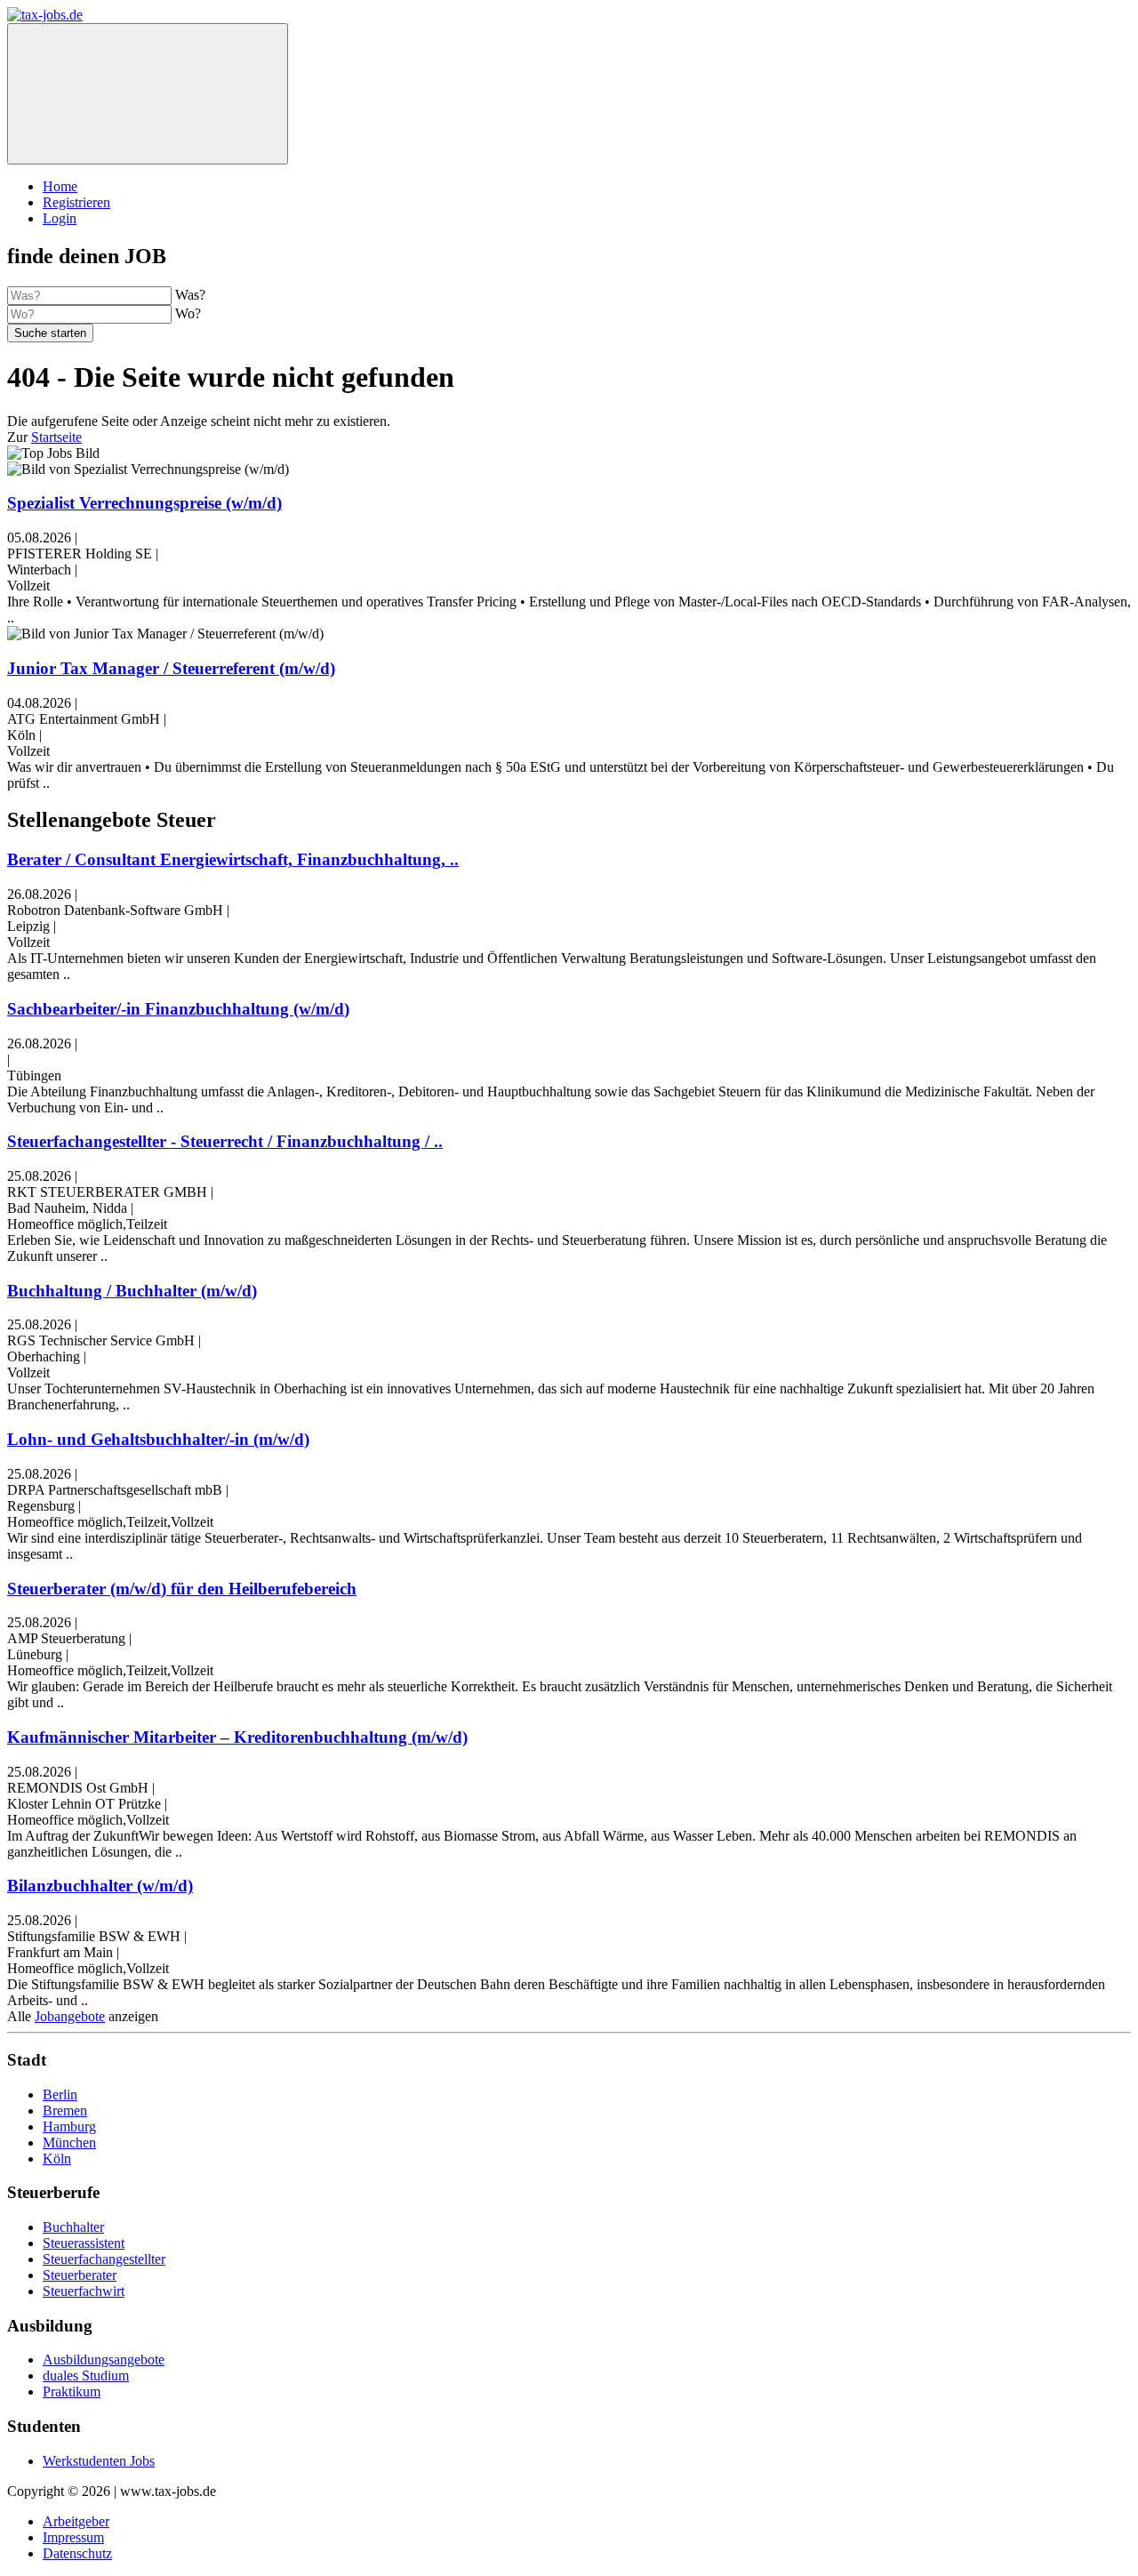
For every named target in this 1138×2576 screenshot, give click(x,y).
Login (60, 218)
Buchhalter (73, 2227)
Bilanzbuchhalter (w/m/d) (100, 1886)
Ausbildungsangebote (104, 2359)
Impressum (73, 2537)
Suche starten (50, 333)
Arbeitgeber (76, 2521)
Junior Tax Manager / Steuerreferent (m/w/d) (171, 668)
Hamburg (69, 2127)
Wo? (188, 313)
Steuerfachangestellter (104, 2259)
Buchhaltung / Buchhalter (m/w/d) (132, 1291)
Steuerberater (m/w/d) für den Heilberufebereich (182, 1589)
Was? (190, 295)
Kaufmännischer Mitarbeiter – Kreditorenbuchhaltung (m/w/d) (237, 1737)
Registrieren (76, 202)
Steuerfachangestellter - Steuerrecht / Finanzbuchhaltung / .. (225, 1141)
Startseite (56, 437)
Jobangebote (70, 2016)
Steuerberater (80, 2275)
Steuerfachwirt (84, 2291)
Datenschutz (77, 2553)
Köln (57, 2159)
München (69, 2143)
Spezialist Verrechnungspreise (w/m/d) (144, 503)
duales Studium (86, 2375)
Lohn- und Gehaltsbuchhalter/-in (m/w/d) (158, 1439)
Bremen (65, 2111)
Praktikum (72, 2391)
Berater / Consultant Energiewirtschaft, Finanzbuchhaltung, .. (233, 859)
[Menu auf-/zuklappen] (148, 94)
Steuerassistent (84, 2243)
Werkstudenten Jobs (99, 2461)
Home (60, 186)
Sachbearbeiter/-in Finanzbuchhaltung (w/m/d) (178, 1009)
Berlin (60, 2095)
